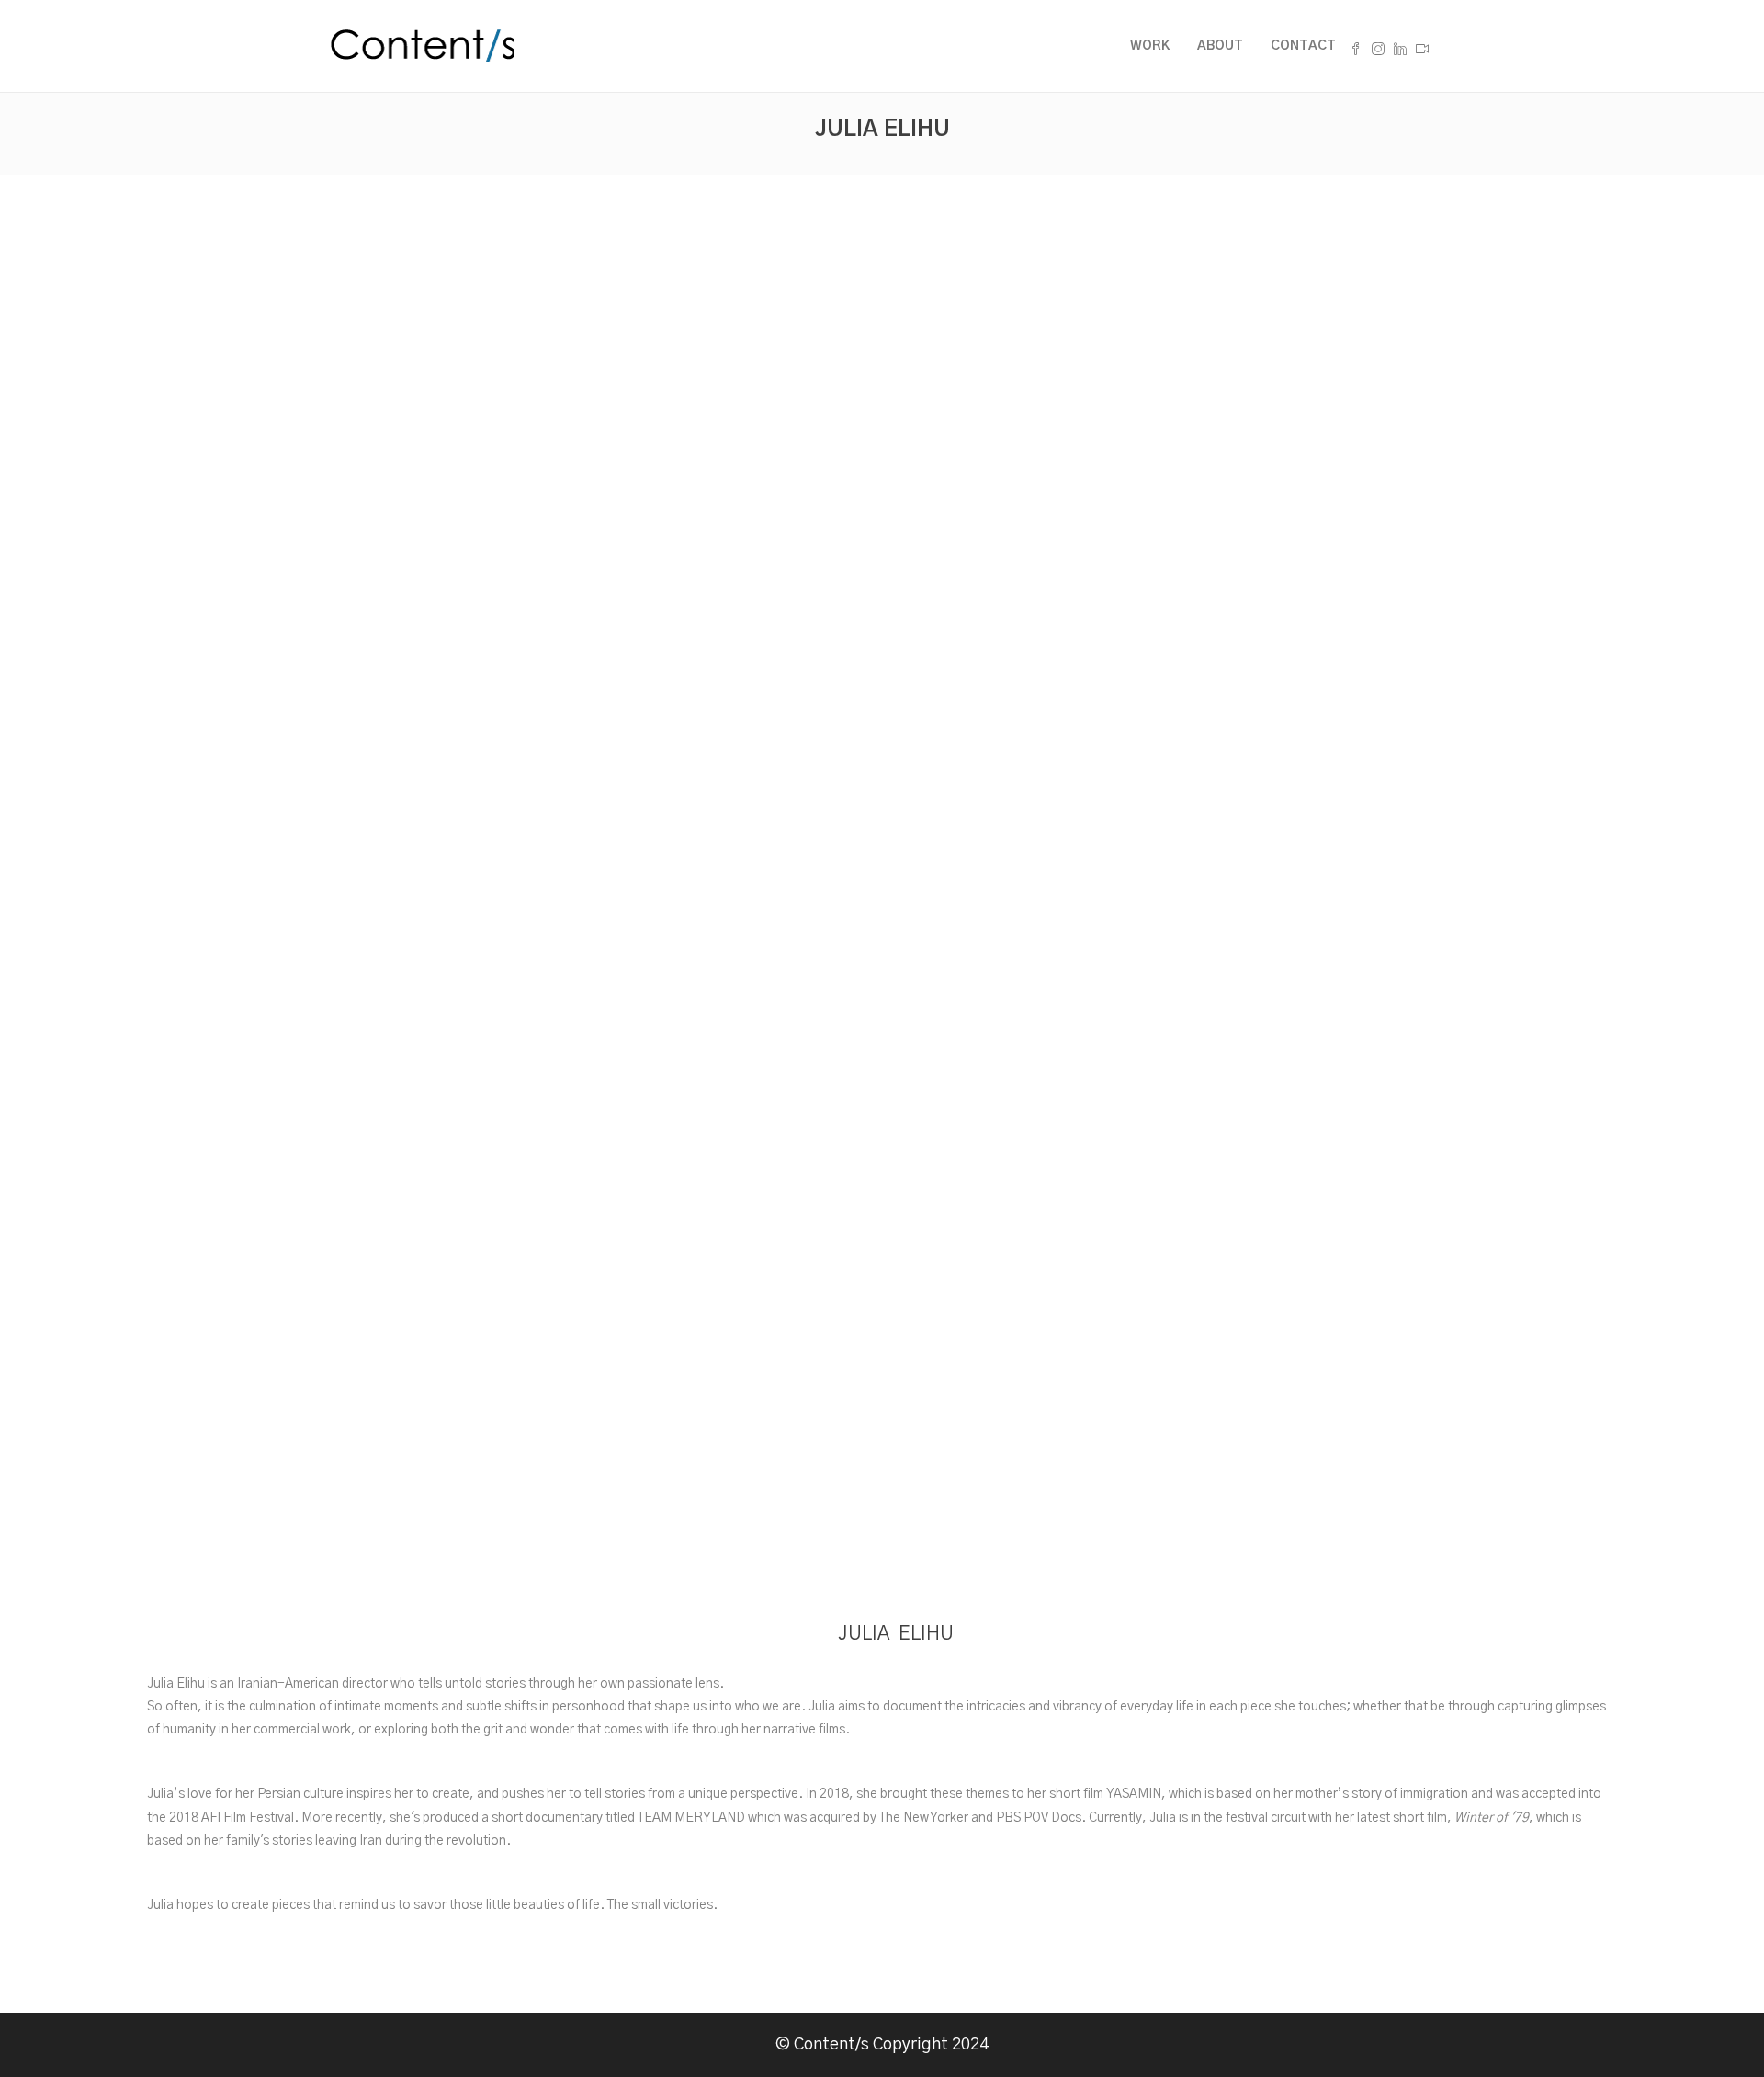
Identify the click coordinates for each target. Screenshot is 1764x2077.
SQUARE (896, 902)
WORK (1150, 46)
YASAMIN (1134, 1794)
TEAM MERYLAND (691, 1818)
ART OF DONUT (896, 963)
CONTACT (1303, 46)
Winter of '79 (1492, 1818)
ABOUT (1220, 46)
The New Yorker (924, 1818)
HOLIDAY (896, 1422)
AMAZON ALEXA (896, 1361)
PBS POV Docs (1039, 1818)
